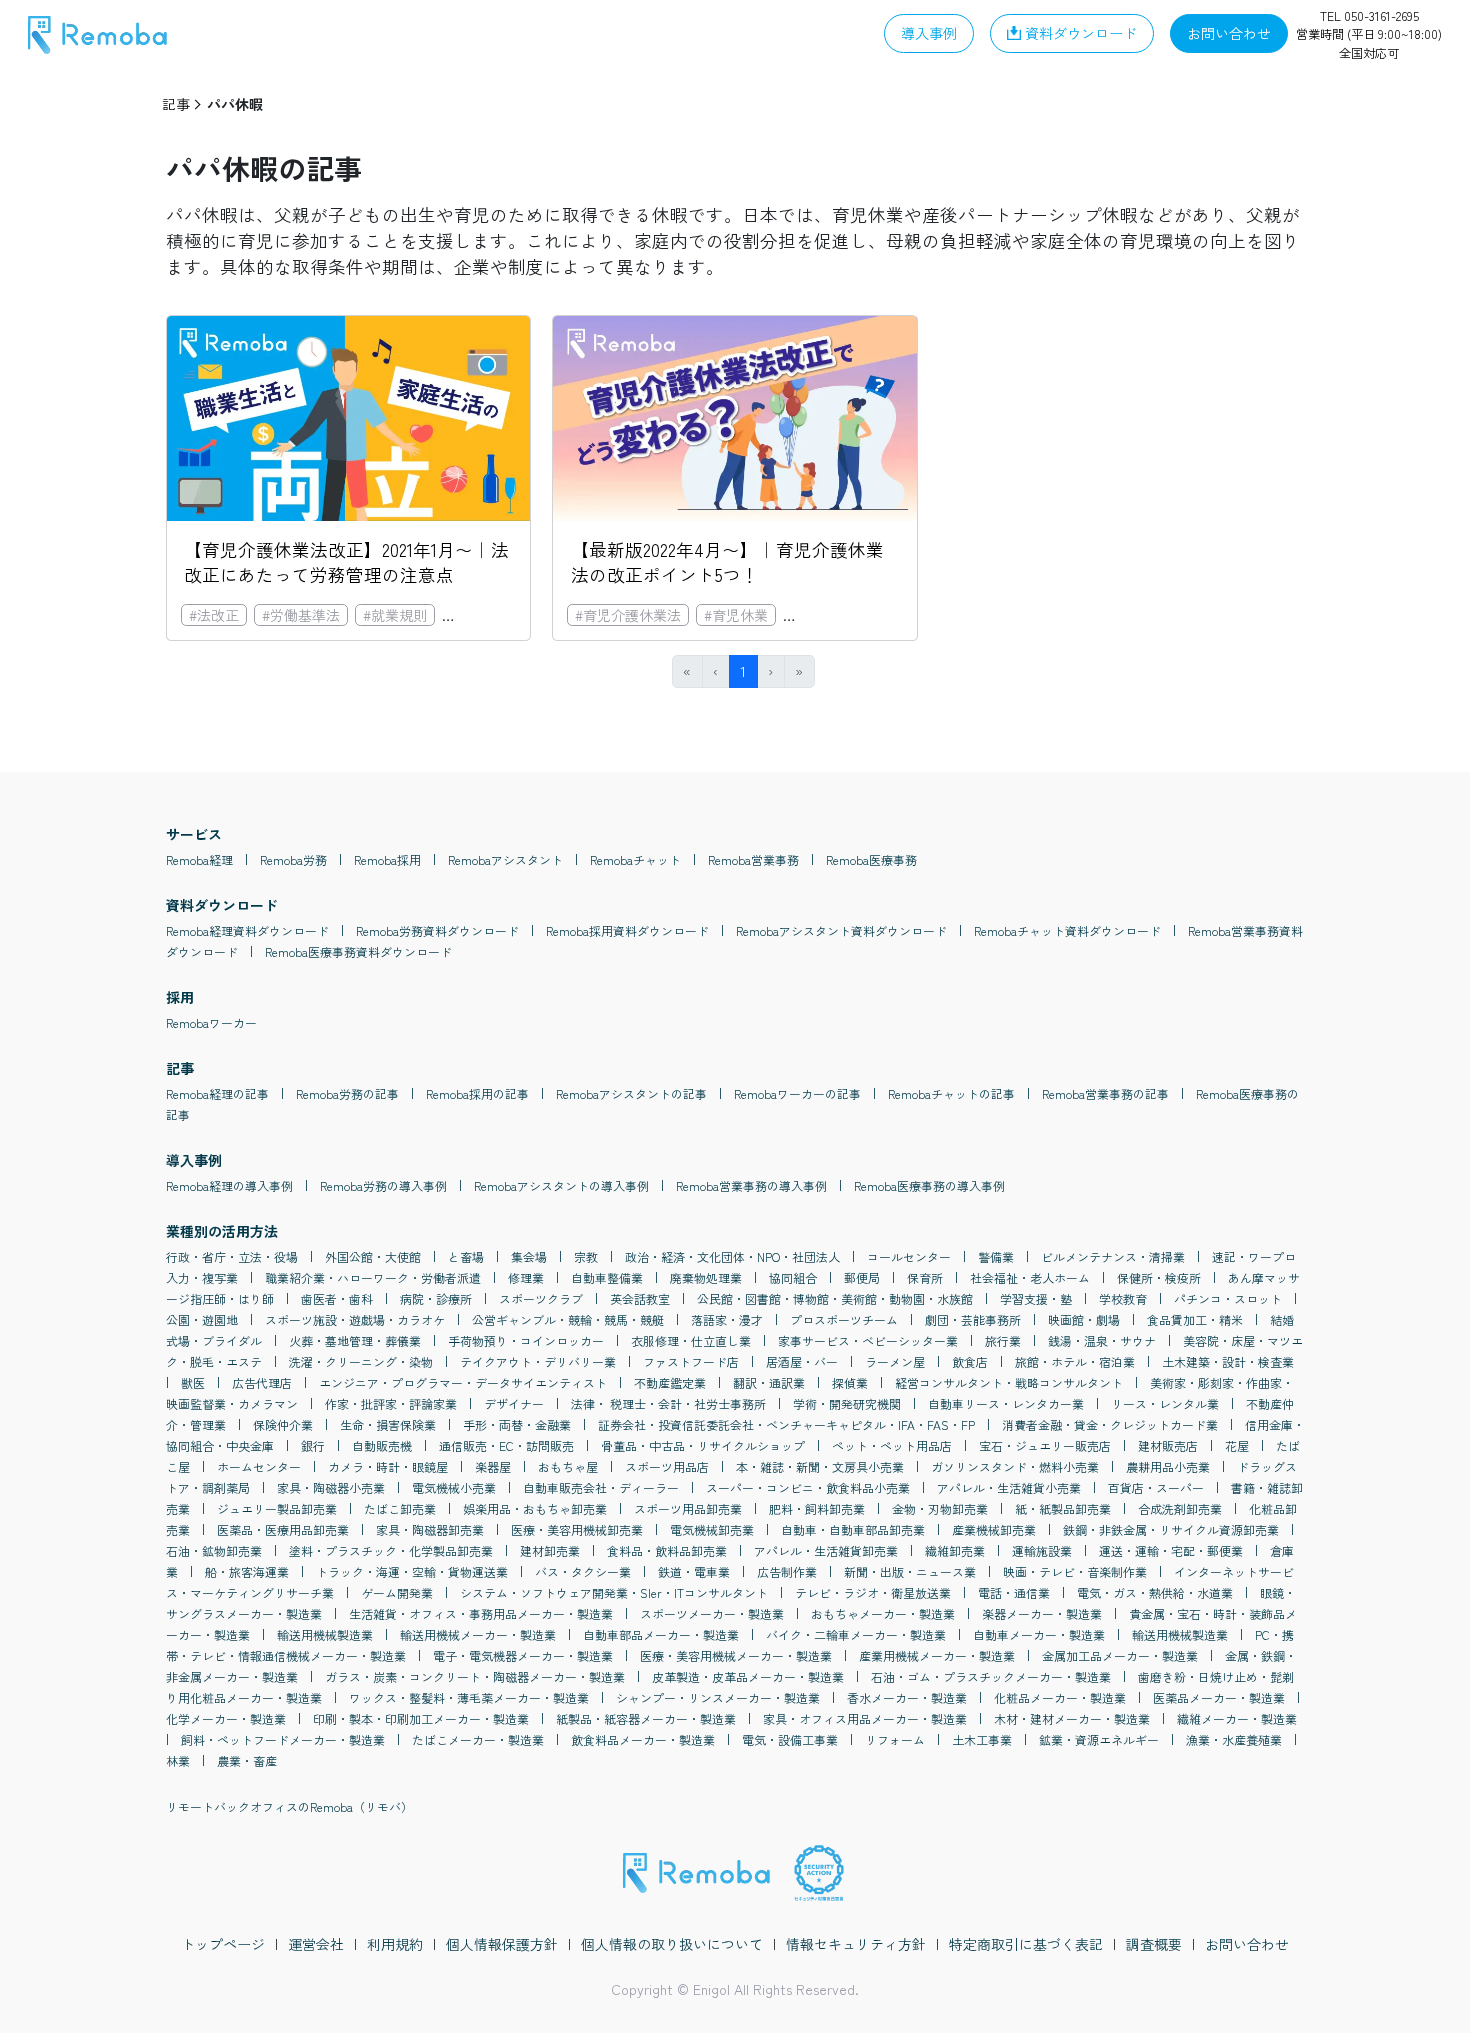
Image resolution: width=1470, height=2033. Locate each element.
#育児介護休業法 (503, 615)
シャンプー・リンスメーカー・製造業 (718, 1697)
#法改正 (214, 615)
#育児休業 (736, 615)
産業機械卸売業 (994, 1529)
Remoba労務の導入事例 (383, 1185)
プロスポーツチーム (844, 1319)
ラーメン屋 (895, 1361)
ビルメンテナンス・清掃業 (1113, 1256)
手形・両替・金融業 (517, 1424)
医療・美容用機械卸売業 (577, 1529)
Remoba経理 (199, 859)
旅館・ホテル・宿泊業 (1075, 1361)
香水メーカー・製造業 (907, 1697)
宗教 (586, 1256)
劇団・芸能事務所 (973, 1319)
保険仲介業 (283, 1424)
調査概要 (1154, 1944)
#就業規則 (395, 615)
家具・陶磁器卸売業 (430, 1529)
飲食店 (970, 1361)
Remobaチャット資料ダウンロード (1067, 930)
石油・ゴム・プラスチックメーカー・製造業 (991, 1676)
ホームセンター (259, 1466)
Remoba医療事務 (871, 859)
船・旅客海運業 (247, 1571)
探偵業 (850, 1382)
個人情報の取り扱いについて (672, 1944)
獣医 (193, 1382)
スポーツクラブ (541, 1298)
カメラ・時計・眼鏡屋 (388, 1466)
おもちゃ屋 (568, 1466)
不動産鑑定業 (670, 1382)
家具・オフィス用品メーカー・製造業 (865, 1718)
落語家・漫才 (727, 1319)
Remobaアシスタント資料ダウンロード (841, 930)
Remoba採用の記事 (477, 1093)
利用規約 (395, 1944)
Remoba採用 (387, 859)
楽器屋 (493, 1466)
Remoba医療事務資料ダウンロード (358, 951)
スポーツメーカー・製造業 (712, 1613)
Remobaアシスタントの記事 (631, 1093)
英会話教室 (640, 1298)
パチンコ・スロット (1228, 1298)
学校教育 (1123, 1298)
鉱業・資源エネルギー (1099, 1739)
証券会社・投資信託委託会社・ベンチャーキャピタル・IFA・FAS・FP (786, 1424)
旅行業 (1003, 1340)
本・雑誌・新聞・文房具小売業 (820, 1466)
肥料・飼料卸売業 (817, 1508)
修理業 (526, 1277)
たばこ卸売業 (400, 1508)
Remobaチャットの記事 (951, 1093)
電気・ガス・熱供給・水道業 (1155, 1592)
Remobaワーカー (211, 1022)
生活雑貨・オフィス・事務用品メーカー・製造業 (481, 1613)
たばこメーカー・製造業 (478, 1739)
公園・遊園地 (202, 1319)
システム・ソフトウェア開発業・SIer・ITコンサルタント (614, 1592)
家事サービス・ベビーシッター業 (868, 1340)
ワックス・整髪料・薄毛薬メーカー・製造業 (469, 1697)
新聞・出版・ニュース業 (910, 1571)
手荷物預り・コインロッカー (526, 1340)
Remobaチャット (635, 859)
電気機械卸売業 (712, 1529)
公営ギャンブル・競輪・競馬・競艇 (568, 1319)
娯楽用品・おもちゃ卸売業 (535, 1508)
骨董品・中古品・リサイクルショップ (703, 1445)
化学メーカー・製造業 (226, 1718)
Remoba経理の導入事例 (229, 1185)
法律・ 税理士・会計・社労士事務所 (668, 1403)
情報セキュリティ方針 (856, 1944)
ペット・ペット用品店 (892, 1445)
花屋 (1237, 1445)
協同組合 (793, 1277)
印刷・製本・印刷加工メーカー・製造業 (421, 1718)
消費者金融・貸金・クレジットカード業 (1110, 1424)
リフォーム (895, 1739)
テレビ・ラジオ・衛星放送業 (873, 1592)
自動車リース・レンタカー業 (1006, 1403)
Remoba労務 (293, 859)
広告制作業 (787, 1571)
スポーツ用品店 (667, 1466)
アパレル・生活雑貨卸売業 (826, 1550)
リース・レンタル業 (1165, 1403)
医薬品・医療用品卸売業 (283, 1529)
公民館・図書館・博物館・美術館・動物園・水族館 (835, 1298)
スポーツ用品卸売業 (688, 1508)
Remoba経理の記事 (217, 1093)
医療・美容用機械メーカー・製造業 (736, 1655)
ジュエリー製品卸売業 (277, 1508)
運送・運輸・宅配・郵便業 (1171, 1550)
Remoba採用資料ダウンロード (627, 930)
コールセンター (909, 1256)
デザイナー (514, 1403)
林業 (178, 1760)
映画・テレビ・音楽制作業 (1075, 1571)
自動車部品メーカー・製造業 (661, 1634)
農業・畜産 (247, 1760)
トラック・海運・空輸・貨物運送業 (412, 1571)
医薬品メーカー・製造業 (1219, 1697)
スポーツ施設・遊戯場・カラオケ (355, 1319)
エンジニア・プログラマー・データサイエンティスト (463, 1382)
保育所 (925, 1277)
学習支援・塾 (1036, 1298)
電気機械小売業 (454, 1487)
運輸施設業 (1042, 1550)
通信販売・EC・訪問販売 (506, 1445)
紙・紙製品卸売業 (1063, 1508)
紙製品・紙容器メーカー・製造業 (646, 1718)
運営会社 (316, 1944)
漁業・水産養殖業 (1234, 1739)
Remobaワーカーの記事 (797, 1093)
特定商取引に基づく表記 (1026, 1944)
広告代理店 (262, 1382)
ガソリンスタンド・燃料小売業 (1015, 1466)
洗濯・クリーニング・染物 (361, 1361)
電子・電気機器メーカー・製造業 (523, 1655)
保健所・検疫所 (1159, 1277)
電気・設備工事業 (790, 1739)
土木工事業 (982, 1739)
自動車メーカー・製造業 (1039, 1634)
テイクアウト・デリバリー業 (538, 1361)
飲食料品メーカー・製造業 (643, 1739)
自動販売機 (382, 1445)
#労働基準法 (301, 615)
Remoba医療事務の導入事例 (929, 1185)
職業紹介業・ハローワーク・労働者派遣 (373, 1277)
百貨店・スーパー (1156, 1487)
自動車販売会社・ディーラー (601, 1487)
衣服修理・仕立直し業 (691, 1340)
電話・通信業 (1014, 1592)
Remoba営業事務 (753, 859)
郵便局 (862, 1277)
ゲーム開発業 (397, 1592)
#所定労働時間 (837, 615)
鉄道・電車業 (694, 1571)
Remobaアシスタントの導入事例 (561, 1185)
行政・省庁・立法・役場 (232, 1256)
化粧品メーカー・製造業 (1060, 1697)
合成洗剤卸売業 (1180, 1508)
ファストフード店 (691, 1361)
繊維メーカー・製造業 (1237, 1718)
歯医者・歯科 (337, 1298)
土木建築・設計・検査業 (1228, 1361)
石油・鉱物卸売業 (214, 1550)
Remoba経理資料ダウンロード (247, 930)
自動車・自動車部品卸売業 (853, 1529)
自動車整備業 (607, 1277)
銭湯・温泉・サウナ (1102, 1340)
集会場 (529, 1256)
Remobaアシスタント (505, 859)
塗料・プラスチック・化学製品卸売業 (391, 1550)
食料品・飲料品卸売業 (667, 1550)
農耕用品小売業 (1168, 1466)
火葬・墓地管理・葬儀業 (355, 1340)
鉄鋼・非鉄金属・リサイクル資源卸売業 (1171, 1529)
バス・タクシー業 (583, 1571)
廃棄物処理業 (706, 1277)
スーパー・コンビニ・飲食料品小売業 (808, 1487)
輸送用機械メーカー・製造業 (478, 1634)
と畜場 (466, 1256)
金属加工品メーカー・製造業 (1120, 1655)
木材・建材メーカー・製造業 (1072, 1718)
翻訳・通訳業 (769, 1382)
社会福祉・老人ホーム (1030, 1277)
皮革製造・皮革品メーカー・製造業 (748, 1676)
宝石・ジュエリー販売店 (1045, 1445)
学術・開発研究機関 (847, 1403)
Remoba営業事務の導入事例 (751, 1185)
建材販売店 (1168, 1445)
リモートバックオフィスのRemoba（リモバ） (289, 1806)
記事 (176, 104)
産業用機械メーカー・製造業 (937, 1655)
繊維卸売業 (955, 1550)
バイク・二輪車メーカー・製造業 (856, 1634)
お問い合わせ (1247, 1944)
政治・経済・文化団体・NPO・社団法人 (732, 1256)
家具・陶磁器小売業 (331, 1487)
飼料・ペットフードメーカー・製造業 (283, 1739)
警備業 (996, 1256)
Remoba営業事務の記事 (1105, 1093)
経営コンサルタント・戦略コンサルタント (1009, 1382)
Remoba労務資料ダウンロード (437, 930)
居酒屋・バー (802, 1361)
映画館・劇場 (1084, 1319)
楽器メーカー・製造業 (1042, 1613)
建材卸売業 (550, 1550)
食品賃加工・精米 (1195, 1319)
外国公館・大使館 (373, 1256)
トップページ (223, 1944)
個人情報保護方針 (502, 1944)
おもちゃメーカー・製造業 (883, 1613)
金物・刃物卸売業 (940, 1508)
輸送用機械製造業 (325, 1634)
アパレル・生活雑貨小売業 (1009, 1487)
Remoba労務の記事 (347, 1093)
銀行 (313, 1445)
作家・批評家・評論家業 (391, 1403)
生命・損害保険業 (388, 1424)
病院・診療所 (436, 1298)
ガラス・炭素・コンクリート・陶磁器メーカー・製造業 (475, 1676)
